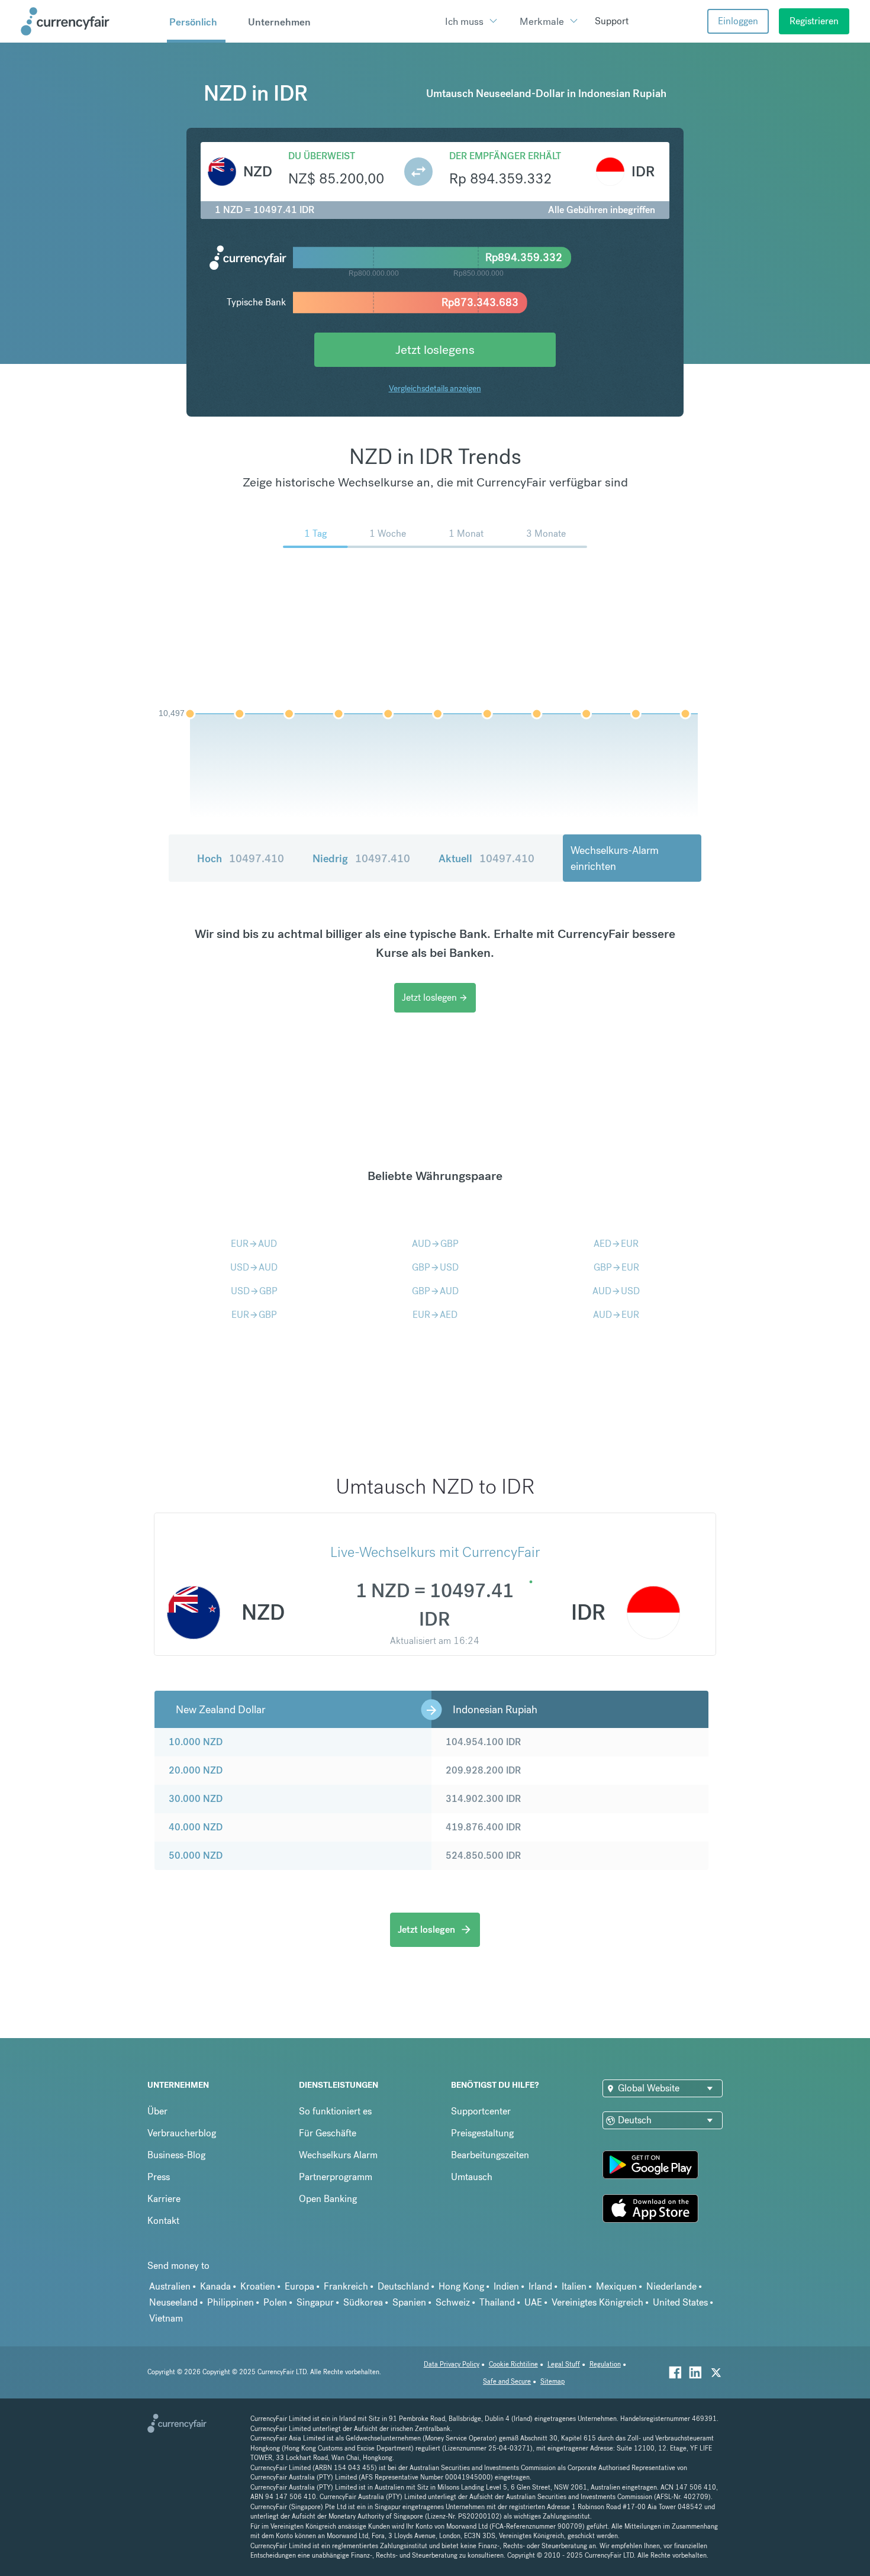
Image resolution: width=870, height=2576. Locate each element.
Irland (540, 2286)
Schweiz (453, 2302)
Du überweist (322, 156)
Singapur (315, 2302)
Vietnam (166, 2318)
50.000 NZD (196, 1856)
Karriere (164, 2199)
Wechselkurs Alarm (338, 2155)
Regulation (605, 2364)
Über (157, 2111)
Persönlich (193, 22)
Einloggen (738, 21)
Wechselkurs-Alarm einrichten (615, 858)
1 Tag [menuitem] (315, 533)
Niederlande (671, 2286)
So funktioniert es (335, 2111)
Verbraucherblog (182, 2133)
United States (680, 2302)
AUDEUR (616, 1315)
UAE (533, 2302)
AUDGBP (435, 1244)
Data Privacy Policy (452, 2364)
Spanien (409, 2302)
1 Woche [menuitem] (388, 533)
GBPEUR (616, 1267)
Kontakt (163, 2221)
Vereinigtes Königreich (597, 2302)
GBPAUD (435, 1291)
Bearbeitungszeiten (490, 2155)
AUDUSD (616, 1291)
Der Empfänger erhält (505, 156)
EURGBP (254, 1315)
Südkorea (363, 2302)
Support (612, 21)
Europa (299, 2286)
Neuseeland (173, 2302)
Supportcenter (481, 2111)
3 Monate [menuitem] (546, 533)
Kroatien (258, 2286)
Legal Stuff (564, 2364)
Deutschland (403, 2286)
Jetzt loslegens (435, 349)
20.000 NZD (196, 1770)
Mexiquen (616, 2286)
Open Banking (328, 2199)
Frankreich (346, 2286)
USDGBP (254, 1291)
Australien (170, 2286)
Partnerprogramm (336, 2177)
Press (159, 2177)
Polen (275, 2302)
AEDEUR (616, 1244)
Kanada (215, 2286)
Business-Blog (176, 2155)
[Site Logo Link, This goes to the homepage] (90, 21)
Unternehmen (279, 22)
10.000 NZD (196, 1742)
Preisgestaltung (482, 2133)
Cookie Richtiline (513, 2364)
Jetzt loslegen (435, 997)
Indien (506, 2286)
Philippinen (231, 2302)
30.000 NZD (196, 1799)
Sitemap (552, 2382)
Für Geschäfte (328, 2133)
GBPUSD (435, 1267)
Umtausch (472, 2177)
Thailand (497, 2302)
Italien (574, 2286)
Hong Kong (461, 2286)
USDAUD (254, 1267)
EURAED (435, 1315)
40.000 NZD (196, 1827)
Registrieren (814, 21)
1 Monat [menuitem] (466, 533)
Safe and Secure (507, 2382)
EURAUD (254, 1244)
